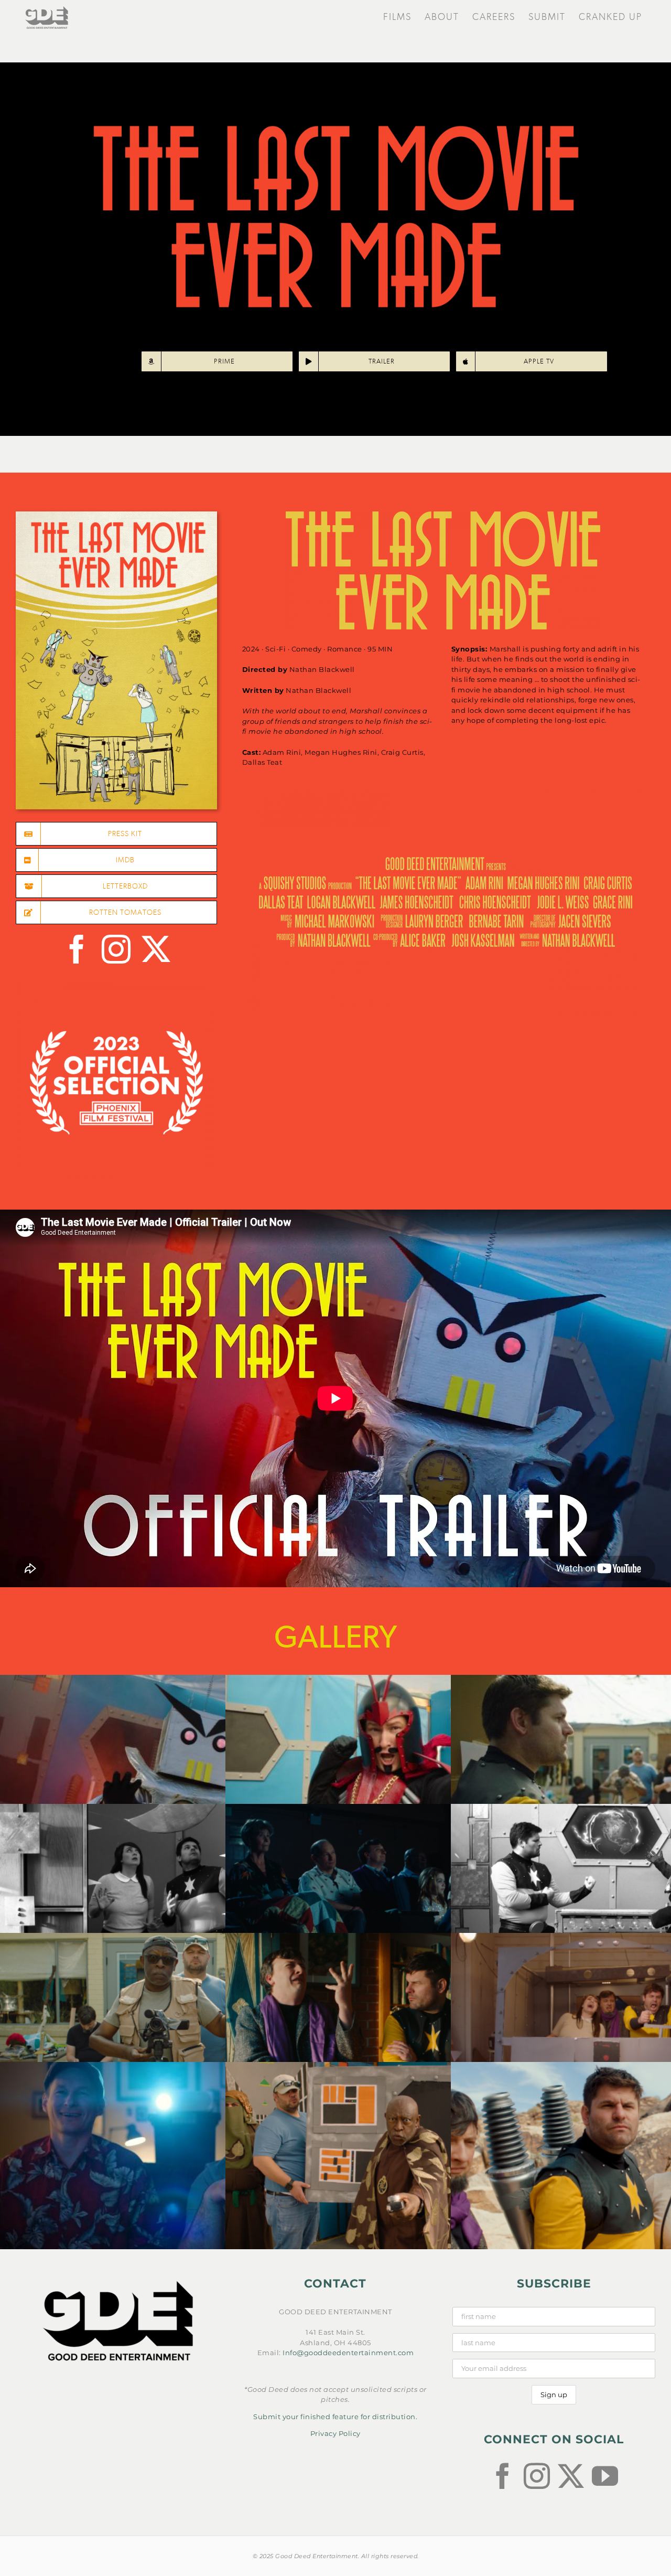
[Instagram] (537, 2476)
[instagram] (116, 949)
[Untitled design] (116, 515)
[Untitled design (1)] (116, 985)
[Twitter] (571, 2476)
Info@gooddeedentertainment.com (348, 2353)
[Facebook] (503, 2476)
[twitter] (156, 949)
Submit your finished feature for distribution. (335, 2417)
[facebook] (77, 949)
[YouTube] (605, 2476)
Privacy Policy (335, 2433)
